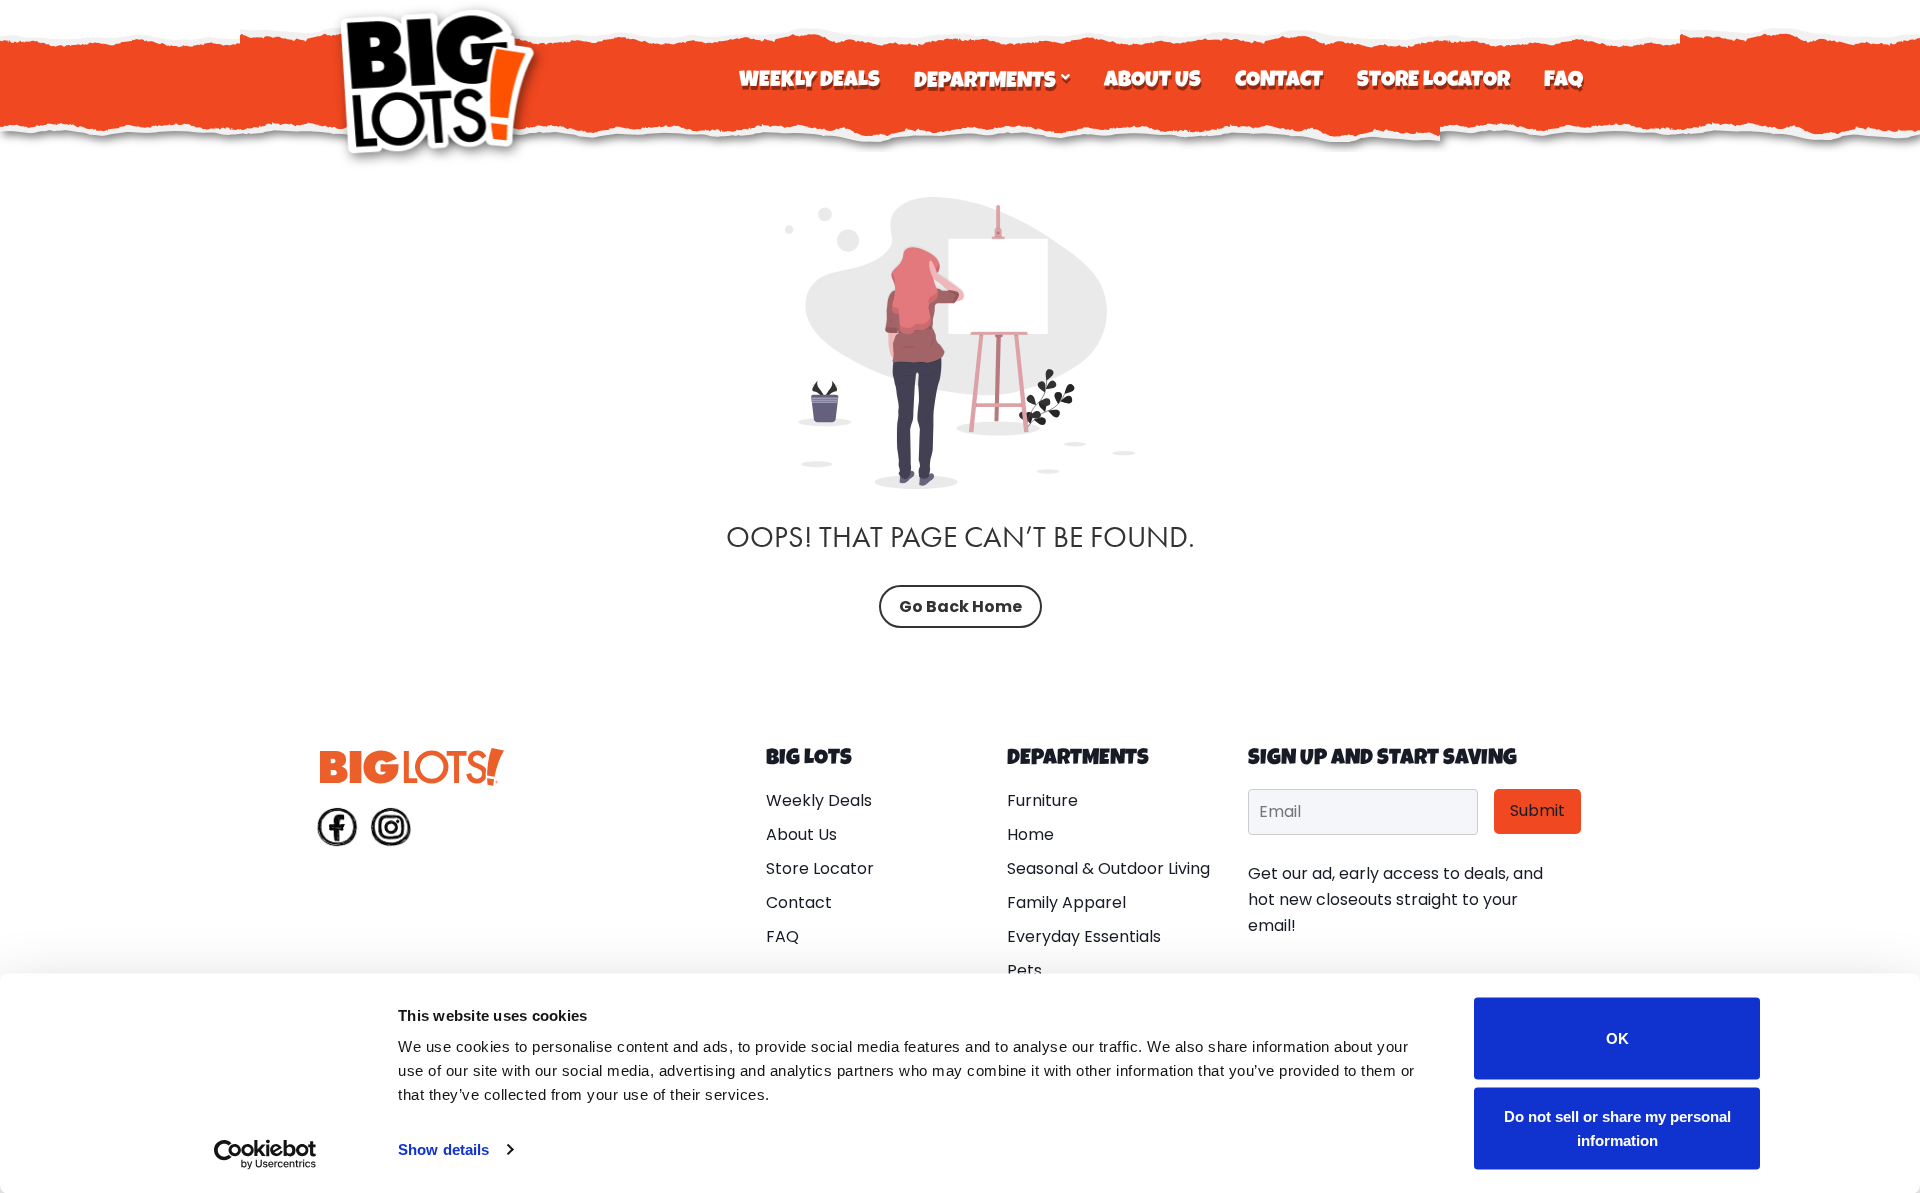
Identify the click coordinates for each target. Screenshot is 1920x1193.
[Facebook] (337, 831)
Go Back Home (960, 606)
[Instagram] (391, 831)
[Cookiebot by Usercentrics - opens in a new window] (265, 1154)
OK (1617, 1038)
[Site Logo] (440, 81)
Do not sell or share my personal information (1617, 1127)
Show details (443, 1149)
